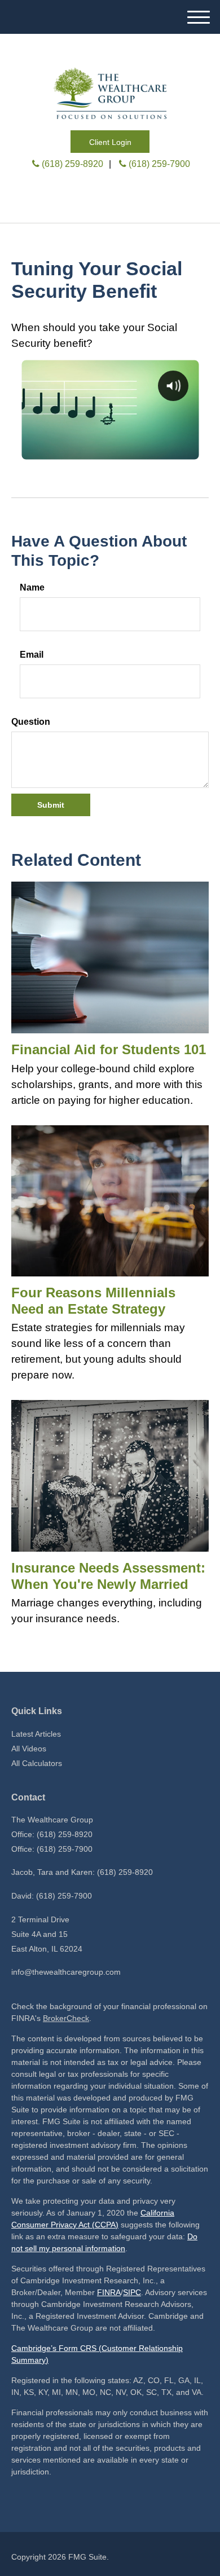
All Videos (29, 1749)
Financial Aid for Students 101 (109, 1049)
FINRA (109, 2292)
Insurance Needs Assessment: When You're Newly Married (108, 1576)
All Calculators (37, 1763)
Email (32, 655)
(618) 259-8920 (72, 164)
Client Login (110, 142)
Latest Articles (36, 1734)
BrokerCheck (66, 2018)
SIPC (132, 2292)
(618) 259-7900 (159, 164)
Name (32, 587)
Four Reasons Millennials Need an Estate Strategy (93, 1301)
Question (31, 722)
